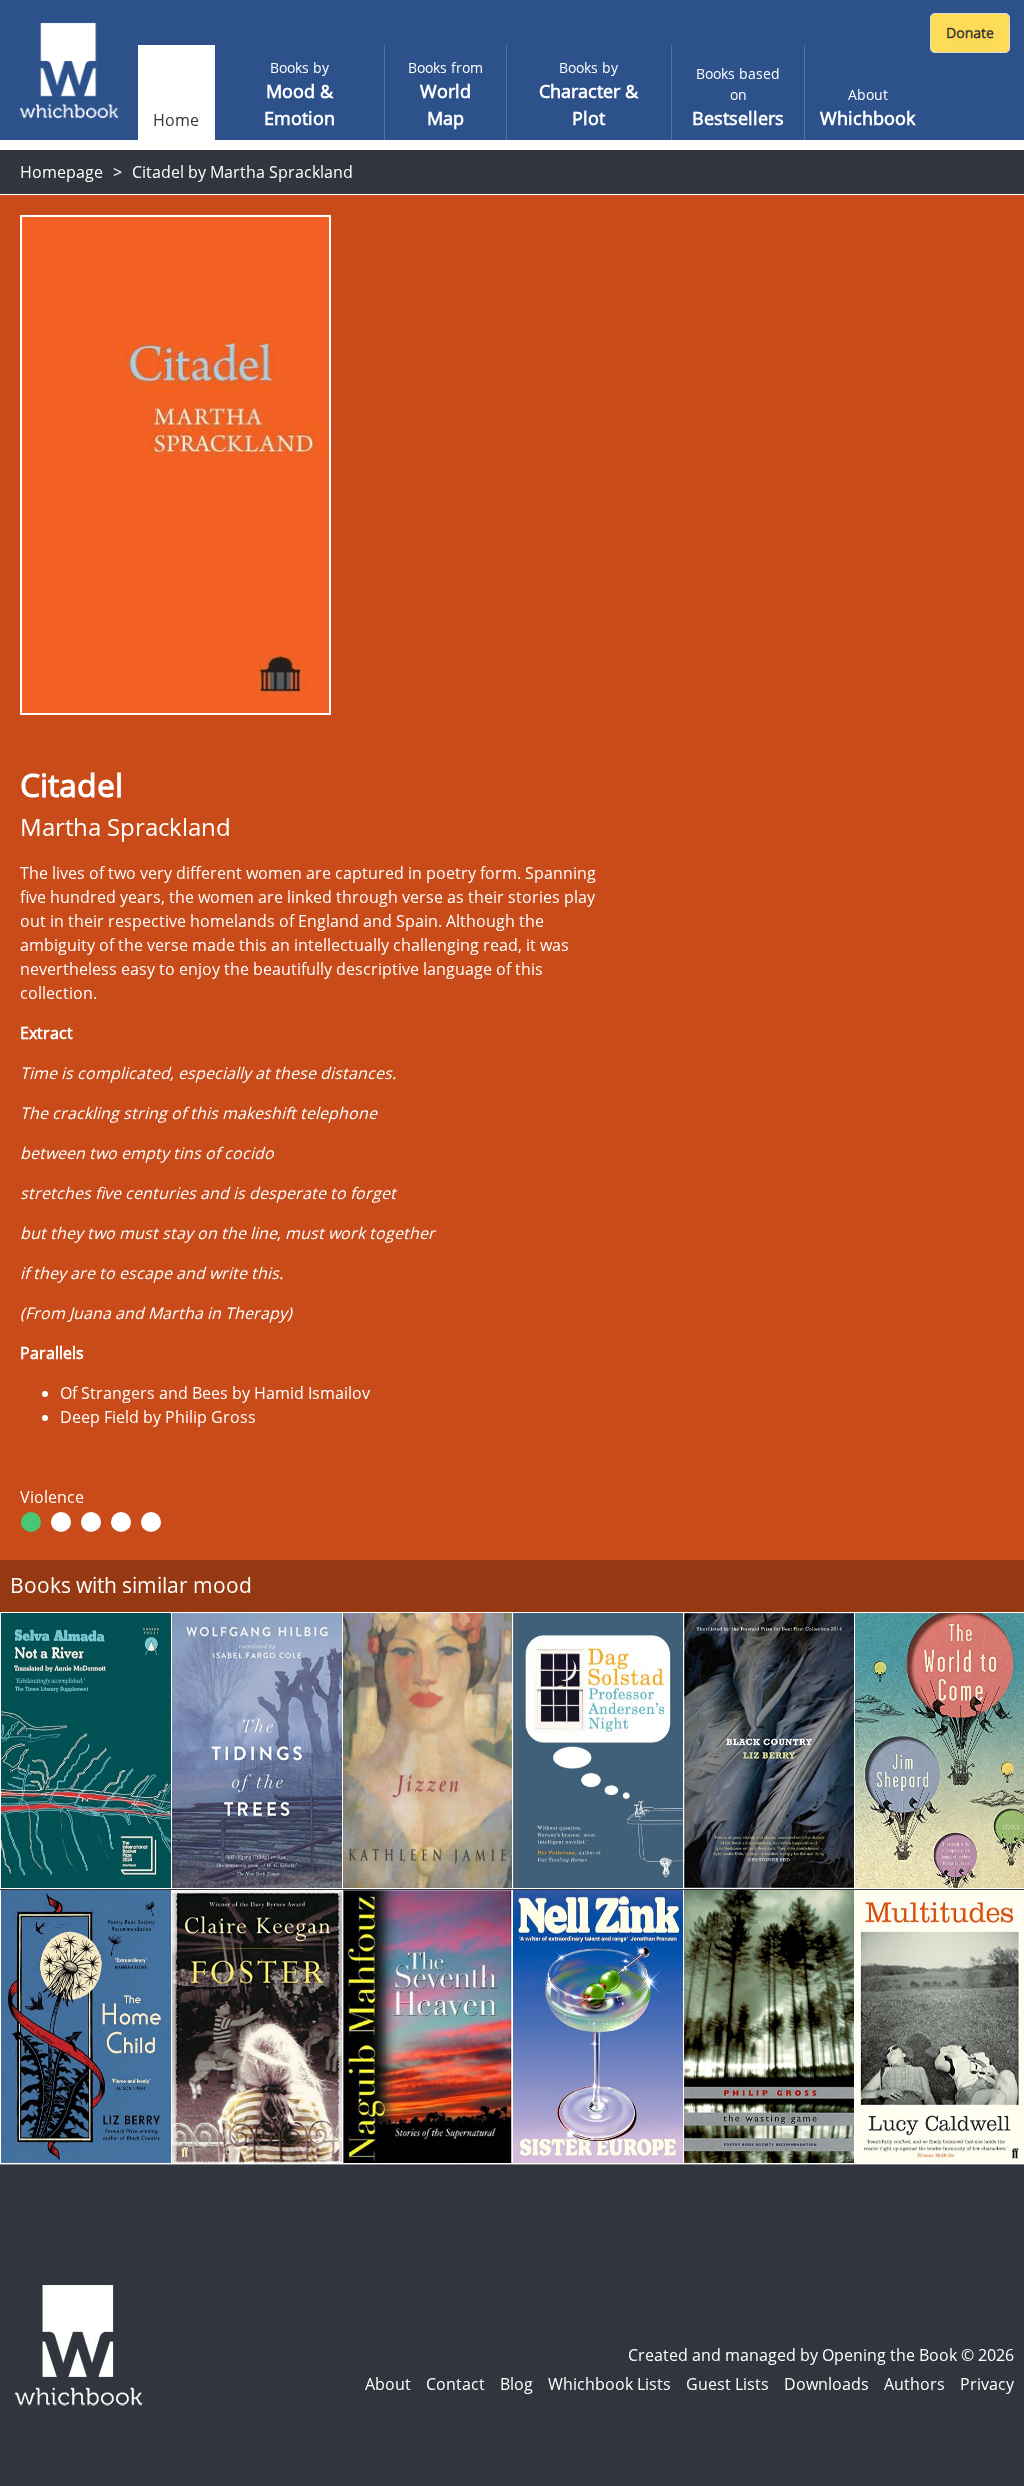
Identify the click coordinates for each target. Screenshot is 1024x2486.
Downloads (826, 2384)
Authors (914, 2384)
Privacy (987, 2384)
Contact (455, 2384)
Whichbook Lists (609, 2384)
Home (176, 120)
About (388, 2384)
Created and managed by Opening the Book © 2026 (821, 2355)
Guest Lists (727, 2384)
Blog (516, 2384)
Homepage (61, 172)
